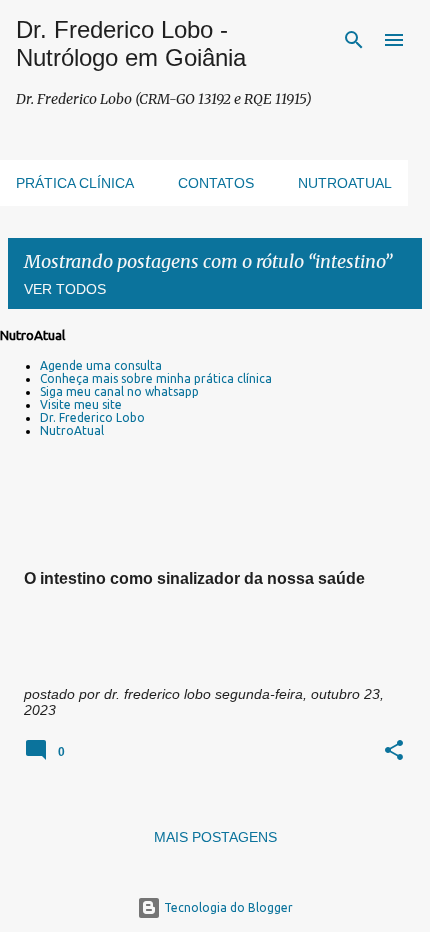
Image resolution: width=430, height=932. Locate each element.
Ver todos (65, 289)
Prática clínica (75, 183)
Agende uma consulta (101, 365)
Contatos (216, 183)
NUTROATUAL (345, 183)
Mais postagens (215, 837)
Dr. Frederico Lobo (92, 417)
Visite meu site (81, 404)
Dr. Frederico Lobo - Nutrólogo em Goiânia (131, 43)
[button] (394, 751)
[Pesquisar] (354, 40)
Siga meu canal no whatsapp (119, 391)
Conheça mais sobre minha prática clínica (156, 378)
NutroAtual (72, 430)
